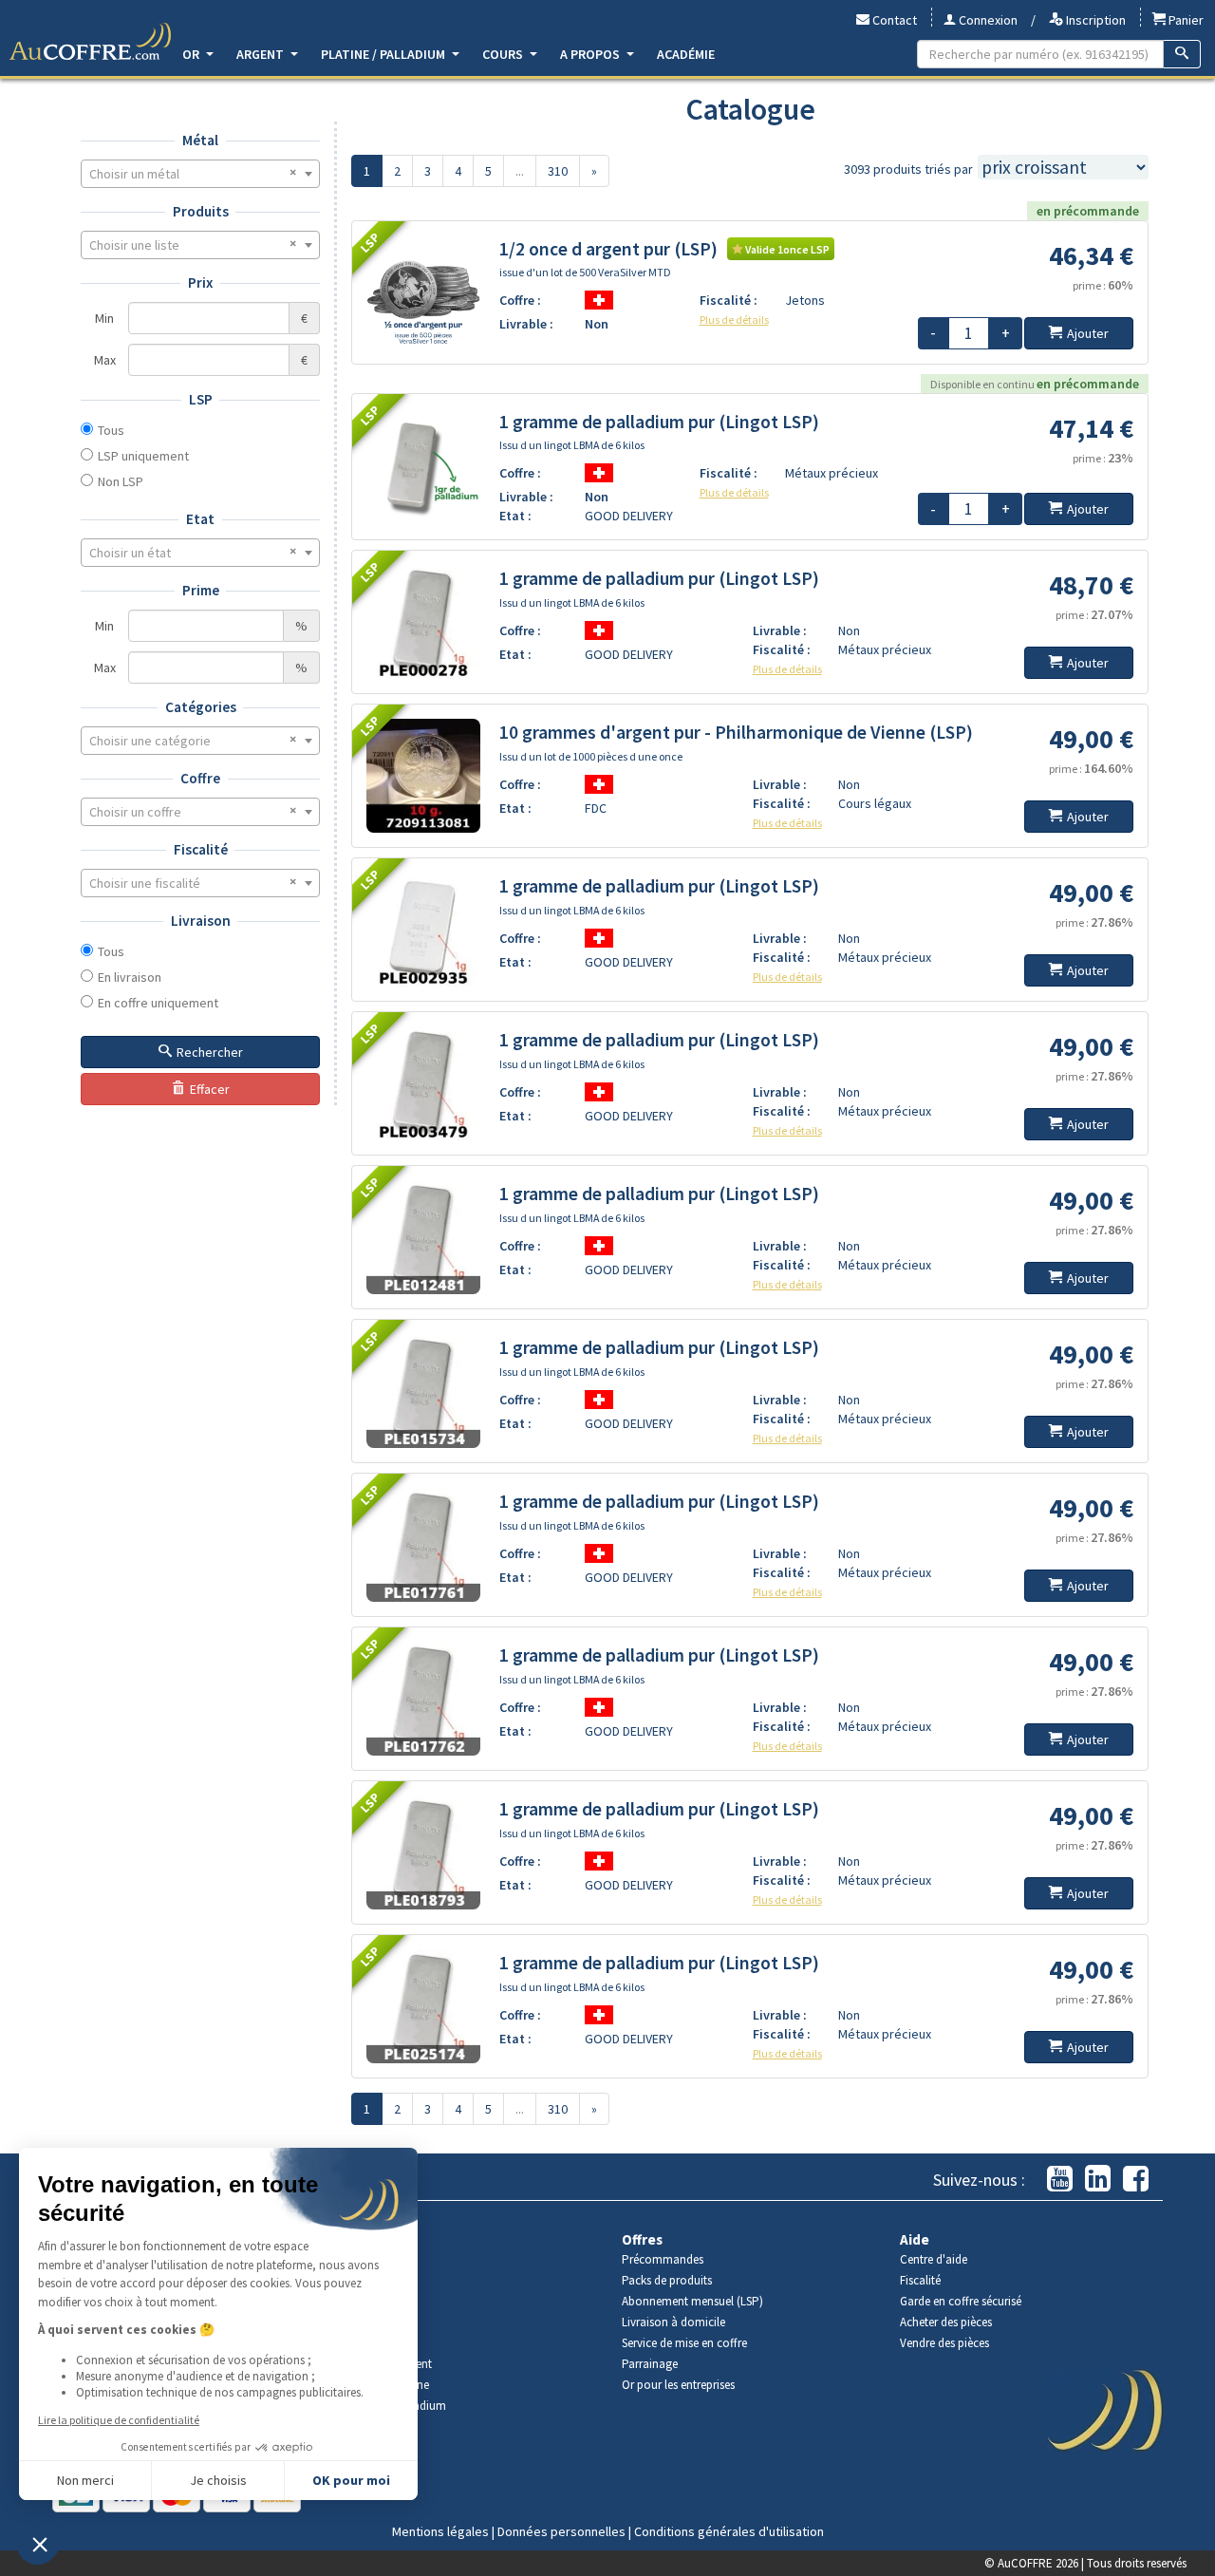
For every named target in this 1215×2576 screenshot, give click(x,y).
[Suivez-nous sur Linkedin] (1098, 2180)
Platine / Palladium (384, 54)
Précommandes (663, 2259)
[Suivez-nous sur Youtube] (1060, 2180)
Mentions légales (440, 2531)
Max (105, 360)
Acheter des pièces (946, 2322)
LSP (201, 399)
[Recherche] (1182, 54)
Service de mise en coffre (684, 2343)
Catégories (201, 707)
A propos (591, 54)
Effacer (210, 1089)
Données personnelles (561, 2531)
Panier (1185, 20)
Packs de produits (667, 2280)
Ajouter (1088, 333)
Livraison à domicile (673, 2322)
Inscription (1094, 20)
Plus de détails (734, 320)
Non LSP (121, 481)
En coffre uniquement (158, 1003)
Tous (111, 430)
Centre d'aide (934, 2259)
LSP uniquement (143, 456)
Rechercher (210, 1052)
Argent (262, 54)
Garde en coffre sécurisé (961, 2301)
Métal (200, 140)
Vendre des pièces (944, 2343)
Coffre (200, 778)
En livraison (130, 977)
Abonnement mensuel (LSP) (692, 2301)
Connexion (987, 20)
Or (192, 54)
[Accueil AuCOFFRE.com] (90, 42)
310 (558, 171)
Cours (504, 54)
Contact (893, 20)
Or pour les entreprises (678, 2385)
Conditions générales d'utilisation (729, 2531)
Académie (686, 54)
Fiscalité (201, 849)
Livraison (201, 921)
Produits (201, 211)
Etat (200, 519)
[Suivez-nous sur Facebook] (1136, 2180)
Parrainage (650, 2364)
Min (104, 318)
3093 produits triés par (908, 169)
